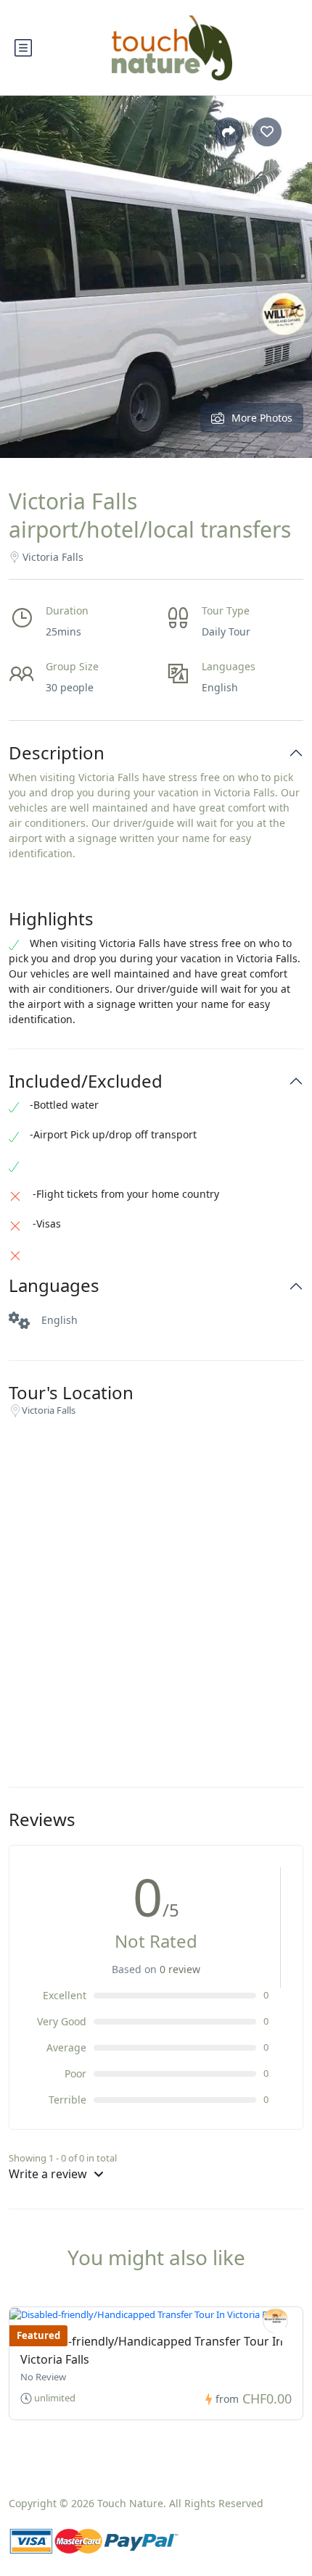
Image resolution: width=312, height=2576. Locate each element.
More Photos (262, 418)
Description (57, 753)
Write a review (49, 2174)
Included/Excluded (86, 1081)
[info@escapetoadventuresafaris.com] (275, 2321)
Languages (54, 1286)
